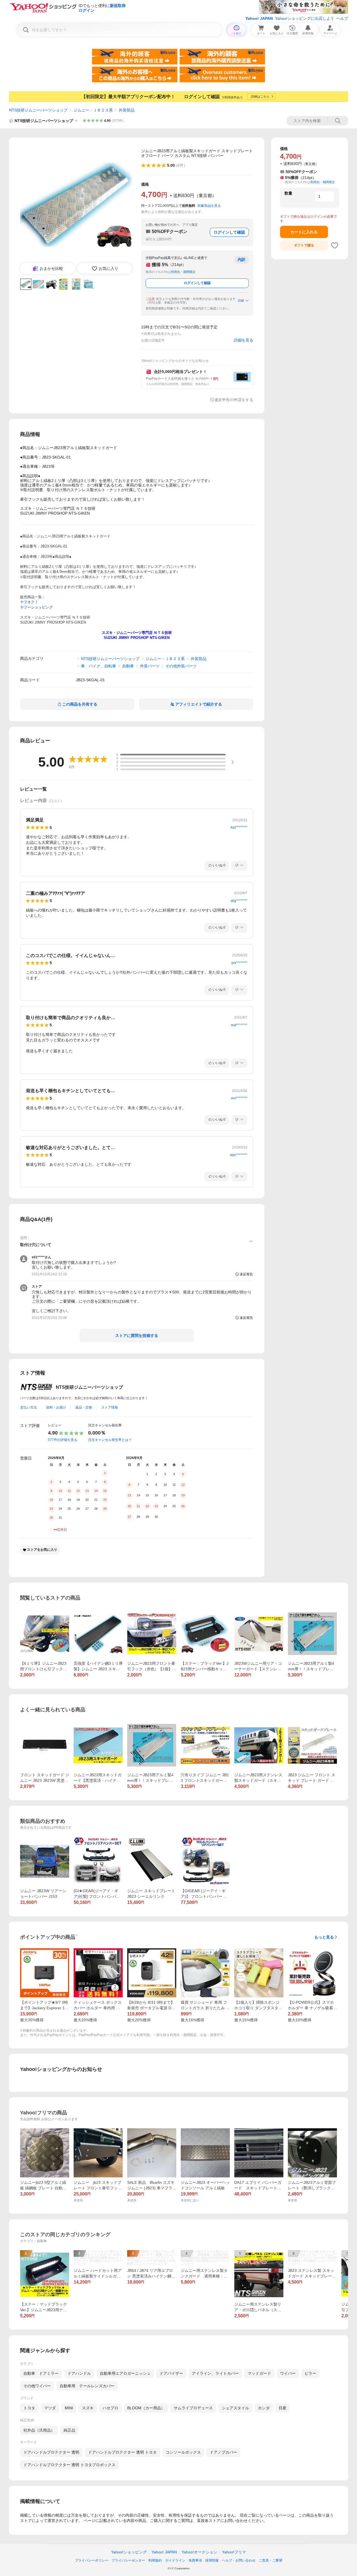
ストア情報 (110, 1407)
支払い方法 (28, 1407)
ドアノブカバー (223, 2452)
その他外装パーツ (181, 666)
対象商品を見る (209, 206)
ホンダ (264, 2408)
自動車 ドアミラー (41, 2373)
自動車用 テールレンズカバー (87, 2386)
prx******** (239, 963)
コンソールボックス (183, 2452)
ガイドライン (175, 2560)
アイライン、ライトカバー (215, 2373)
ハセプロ (110, 2408)
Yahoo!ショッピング (129, 2552)
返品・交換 (84, 1407)
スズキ (88, 2408)
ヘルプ (342, 18)
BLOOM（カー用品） (146, 2408)
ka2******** (239, 827)
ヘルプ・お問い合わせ (239, 2560)
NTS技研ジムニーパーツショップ (38, 110)
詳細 (241, 301)
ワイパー (288, 2373)
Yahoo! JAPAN (259, 18)
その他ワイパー (37, 2386)
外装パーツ (150, 666)
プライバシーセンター (128, 2560)
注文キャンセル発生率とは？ (110, 1440)
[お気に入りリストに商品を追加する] (335, 245)
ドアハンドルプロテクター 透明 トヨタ (122, 2452)
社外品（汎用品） (39, 2430)
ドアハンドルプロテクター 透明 (51, 2452)
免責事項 (195, 2560)
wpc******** (239, 1155)
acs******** (239, 1098)
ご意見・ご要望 (271, 2560)
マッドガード (259, 2373)
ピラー (310, 2373)
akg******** (239, 901)
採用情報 (212, 2560)
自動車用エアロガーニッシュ (125, 2373)
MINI (69, 2408)
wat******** (239, 1025)
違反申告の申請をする (234, 400)
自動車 (128, 666)
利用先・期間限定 (183, 272)
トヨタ (29, 2408)
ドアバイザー (171, 2373)
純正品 (69, 2430)
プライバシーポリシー (91, 2560)
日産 (283, 2408)
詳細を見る (243, 340)
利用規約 (155, 2560)
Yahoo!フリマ (234, 2552)
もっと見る (324, 1937)
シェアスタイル (235, 2408)
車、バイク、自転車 (98, 666)
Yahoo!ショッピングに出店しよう (305, 18)
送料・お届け (56, 1407)
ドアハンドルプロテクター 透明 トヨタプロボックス (69, 2465)
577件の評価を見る (63, 1440)
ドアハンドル (79, 2373)
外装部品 (127, 110)
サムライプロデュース (193, 2408)
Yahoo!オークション (199, 2552)
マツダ (50, 2408)
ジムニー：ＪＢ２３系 (93, 110)
